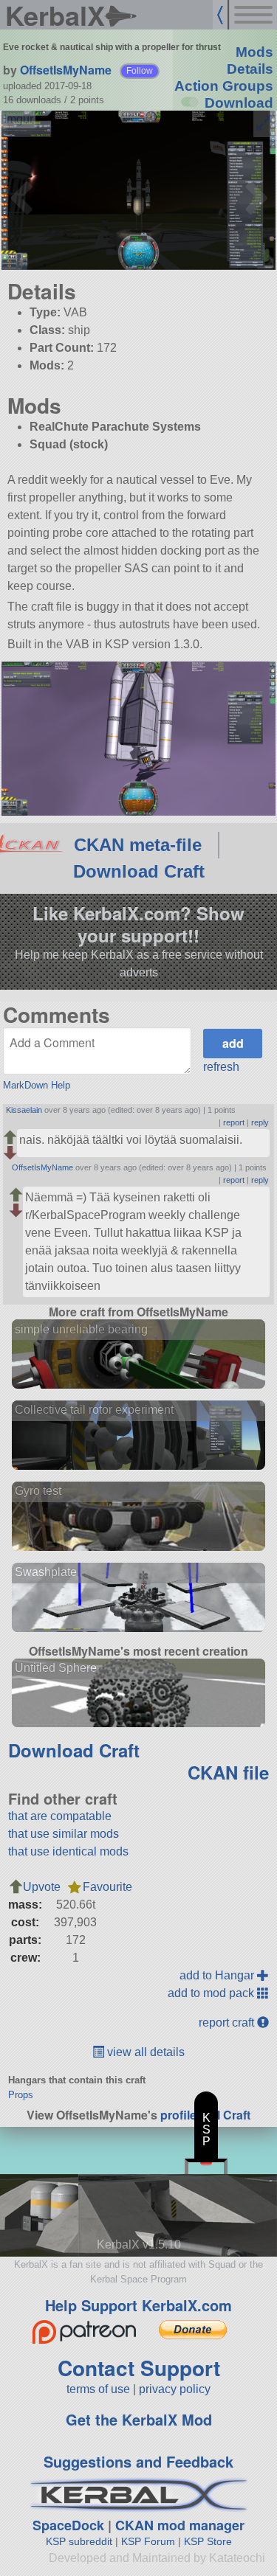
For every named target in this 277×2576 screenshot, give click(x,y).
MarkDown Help (37, 1085)
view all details (144, 2052)
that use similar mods (64, 1834)
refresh (221, 1067)
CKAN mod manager (180, 2525)
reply (260, 1122)
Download (239, 103)
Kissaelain (24, 1110)
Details (250, 69)
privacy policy (175, 2389)
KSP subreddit (79, 2541)
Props (21, 2095)
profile (178, 2115)
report (234, 1122)
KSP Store (208, 2541)
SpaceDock (68, 2525)
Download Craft (139, 871)
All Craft (228, 2115)
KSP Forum (148, 2541)
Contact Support (139, 2368)
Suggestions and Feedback (138, 2461)
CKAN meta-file (138, 845)
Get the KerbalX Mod (139, 2419)
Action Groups (224, 86)
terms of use (98, 2389)
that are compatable (60, 1816)
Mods (254, 52)
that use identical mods (68, 1851)
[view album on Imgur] (18, 119)
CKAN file (228, 1772)
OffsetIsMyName (66, 70)
